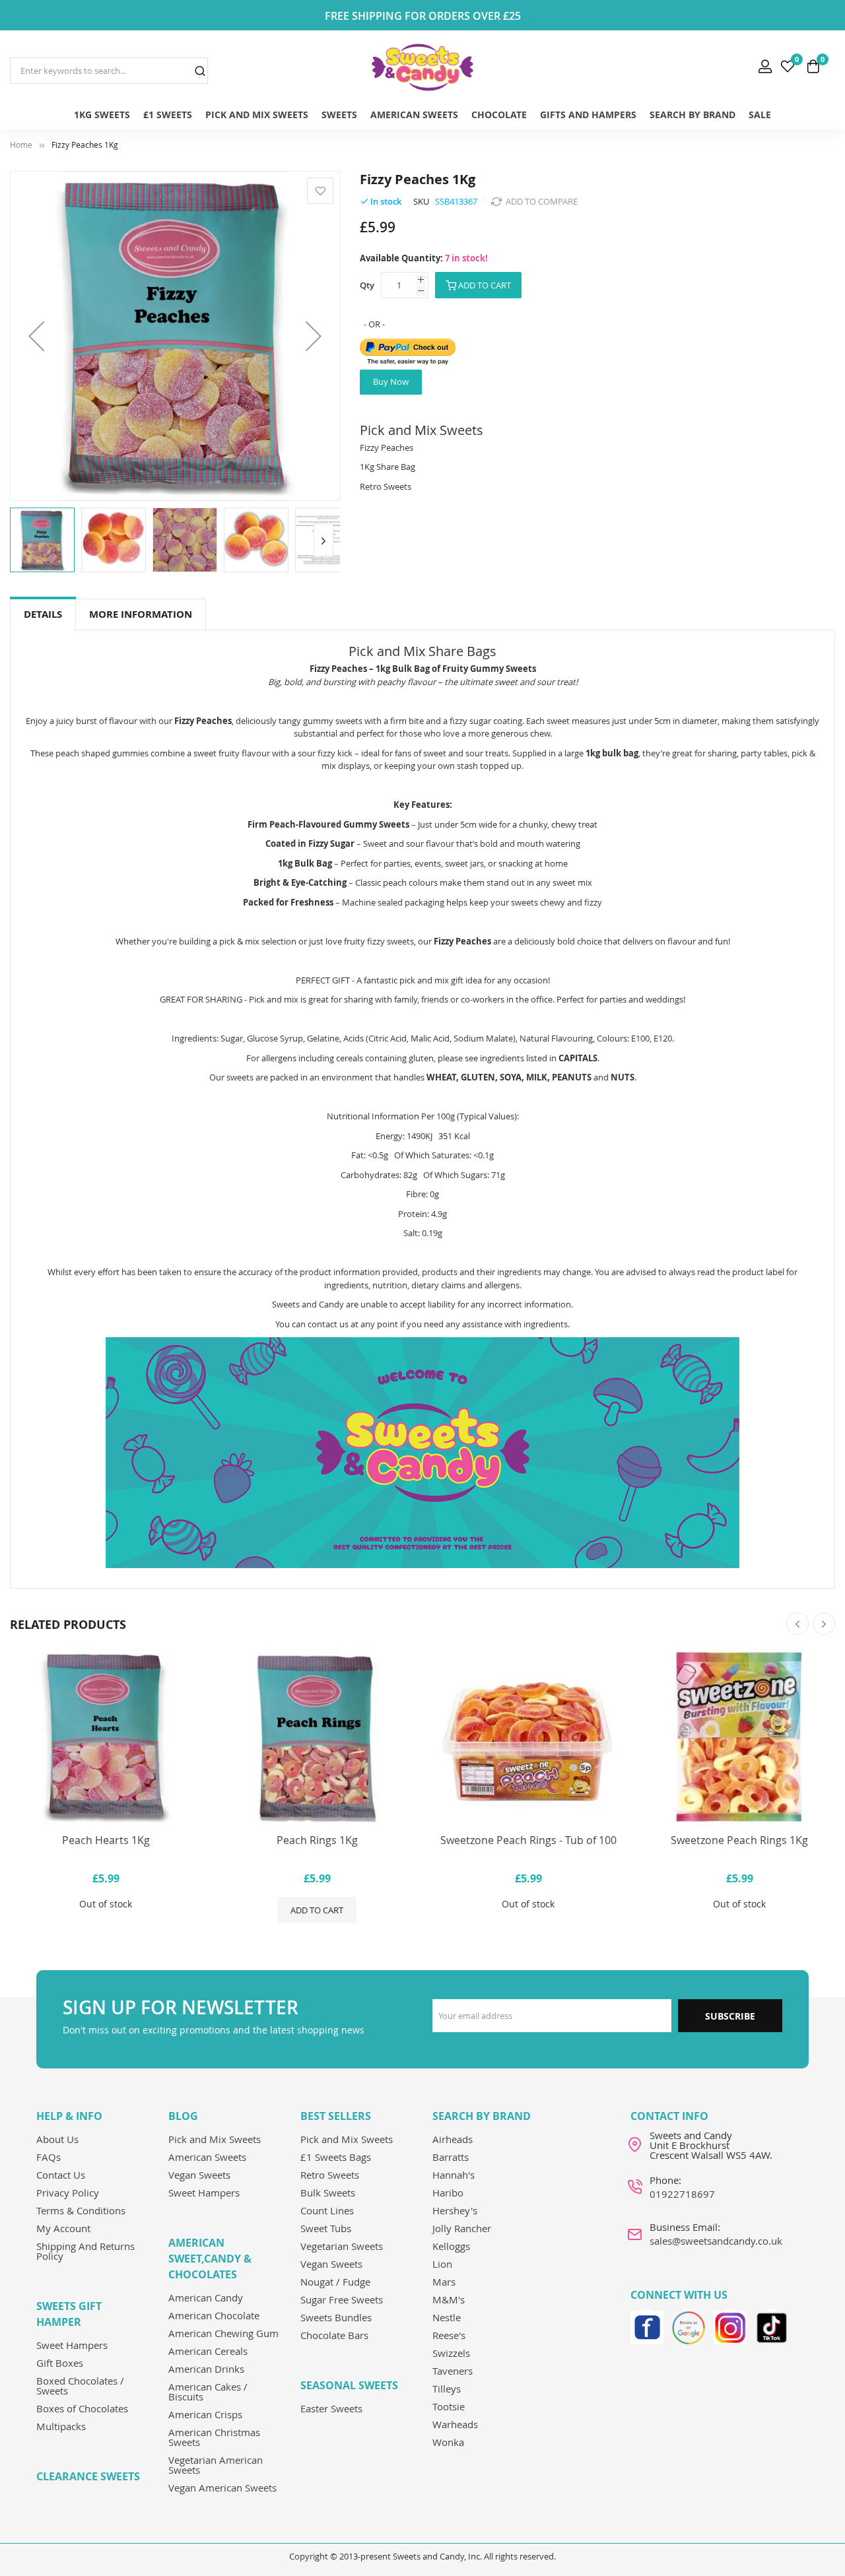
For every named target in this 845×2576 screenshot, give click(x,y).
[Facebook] (647, 2326)
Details (43, 614)
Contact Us (61, 2175)
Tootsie (449, 2406)
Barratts (451, 2157)
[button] (36, 336)
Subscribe (730, 2016)
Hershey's (455, 2210)
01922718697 (682, 2194)
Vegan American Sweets (222, 2488)
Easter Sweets (331, 2408)
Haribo (448, 2193)
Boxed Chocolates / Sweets (80, 2386)
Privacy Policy (68, 2193)
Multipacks (61, 2426)
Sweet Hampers (72, 2345)
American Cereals (208, 2351)
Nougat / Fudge (335, 2282)
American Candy (206, 2297)
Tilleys (447, 2389)
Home (21, 145)
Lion (442, 2264)
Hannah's (454, 2175)
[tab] (43, 615)
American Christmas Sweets (214, 2437)
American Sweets (207, 2157)
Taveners (453, 2371)
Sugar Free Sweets (342, 2299)
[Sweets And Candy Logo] (422, 67)
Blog (183, 2116)
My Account (63, 2228)
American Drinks (206, 2369)
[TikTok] (772, 2326)
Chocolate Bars (334, 2335)
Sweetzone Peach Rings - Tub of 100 (528, 1840)
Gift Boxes (60, 2363)
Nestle (447, 2317)
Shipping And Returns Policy (85, 2251)
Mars (444, 2282)
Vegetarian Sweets (342, 2246)
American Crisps (205, 2414)
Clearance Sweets (88, 2476)
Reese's (449, 2335)
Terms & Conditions (81, 2210)
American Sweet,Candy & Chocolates (210, 2259)
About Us (57, 2139)
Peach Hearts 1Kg (106, 1840)
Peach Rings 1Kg (317, 1840)
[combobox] (109, 71)
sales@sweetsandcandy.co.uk (716, 2241)
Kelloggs (451, 2246)
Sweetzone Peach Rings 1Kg (739, 1840)
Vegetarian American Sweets (216, 2465)
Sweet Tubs (326, 2228)
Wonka (448, 2442)
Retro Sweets (330, 2175)
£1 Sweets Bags (336, 2157)
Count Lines (327, 2210)
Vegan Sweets (199, 2175)
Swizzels (451, 2353)
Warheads (455, 2424)
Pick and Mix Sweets (215, 2139)
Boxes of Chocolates (82, 2408)
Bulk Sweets (328, 2193)
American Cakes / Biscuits (208, 2392)
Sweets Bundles (336, 2317)
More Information (141, 614)
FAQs (49, 2157)
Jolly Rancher (462, 2228)
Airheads (453, 2139)
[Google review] (689, 2326)
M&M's (449, 2299)
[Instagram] (730, 2326)
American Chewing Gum (223, 2333)
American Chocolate (214, 2315)
